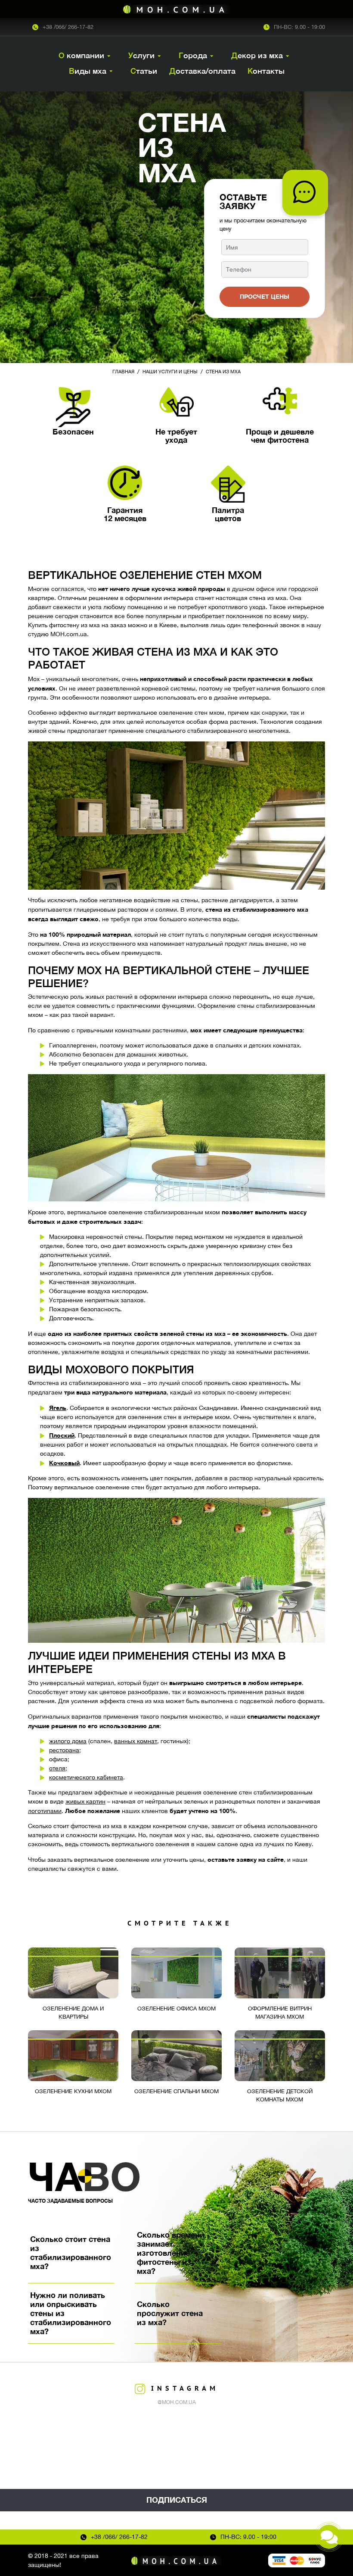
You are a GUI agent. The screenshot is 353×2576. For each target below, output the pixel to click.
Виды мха (88, 71)
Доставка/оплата (202, 71)
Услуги (141, 55)
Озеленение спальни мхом (176, 2091)
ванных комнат (136, 1741)
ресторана (64, 1750)
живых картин (85, 1801)
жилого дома (68, 1741)
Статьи (144, 71)
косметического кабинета (86, 1777)
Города (193, 55)
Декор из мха (257, 55)
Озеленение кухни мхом (73, 2091)
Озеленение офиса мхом (176, 2009)
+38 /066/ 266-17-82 (68, 27)
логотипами (45, 1811)
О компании (81, 55)
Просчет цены (265, 296)
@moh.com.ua (177, 2402)
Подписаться (177, 2500)
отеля (57, 1768)
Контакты (266, 71)
